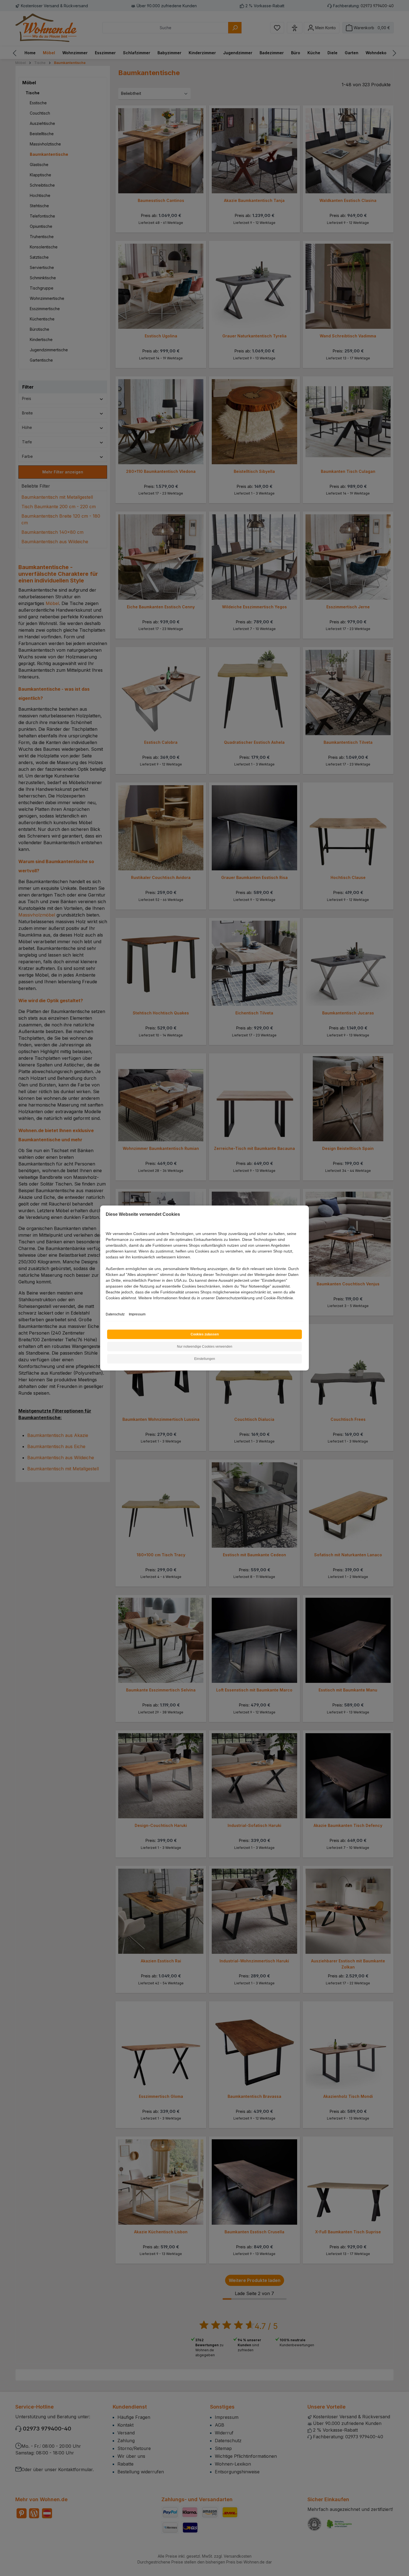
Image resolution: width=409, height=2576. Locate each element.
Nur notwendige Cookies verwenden (205, 1347)
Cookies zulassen (205, 1334)
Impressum (137, 1314)
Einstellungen (205, 1359)
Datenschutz (115, 1314)
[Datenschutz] (106, 1304)
